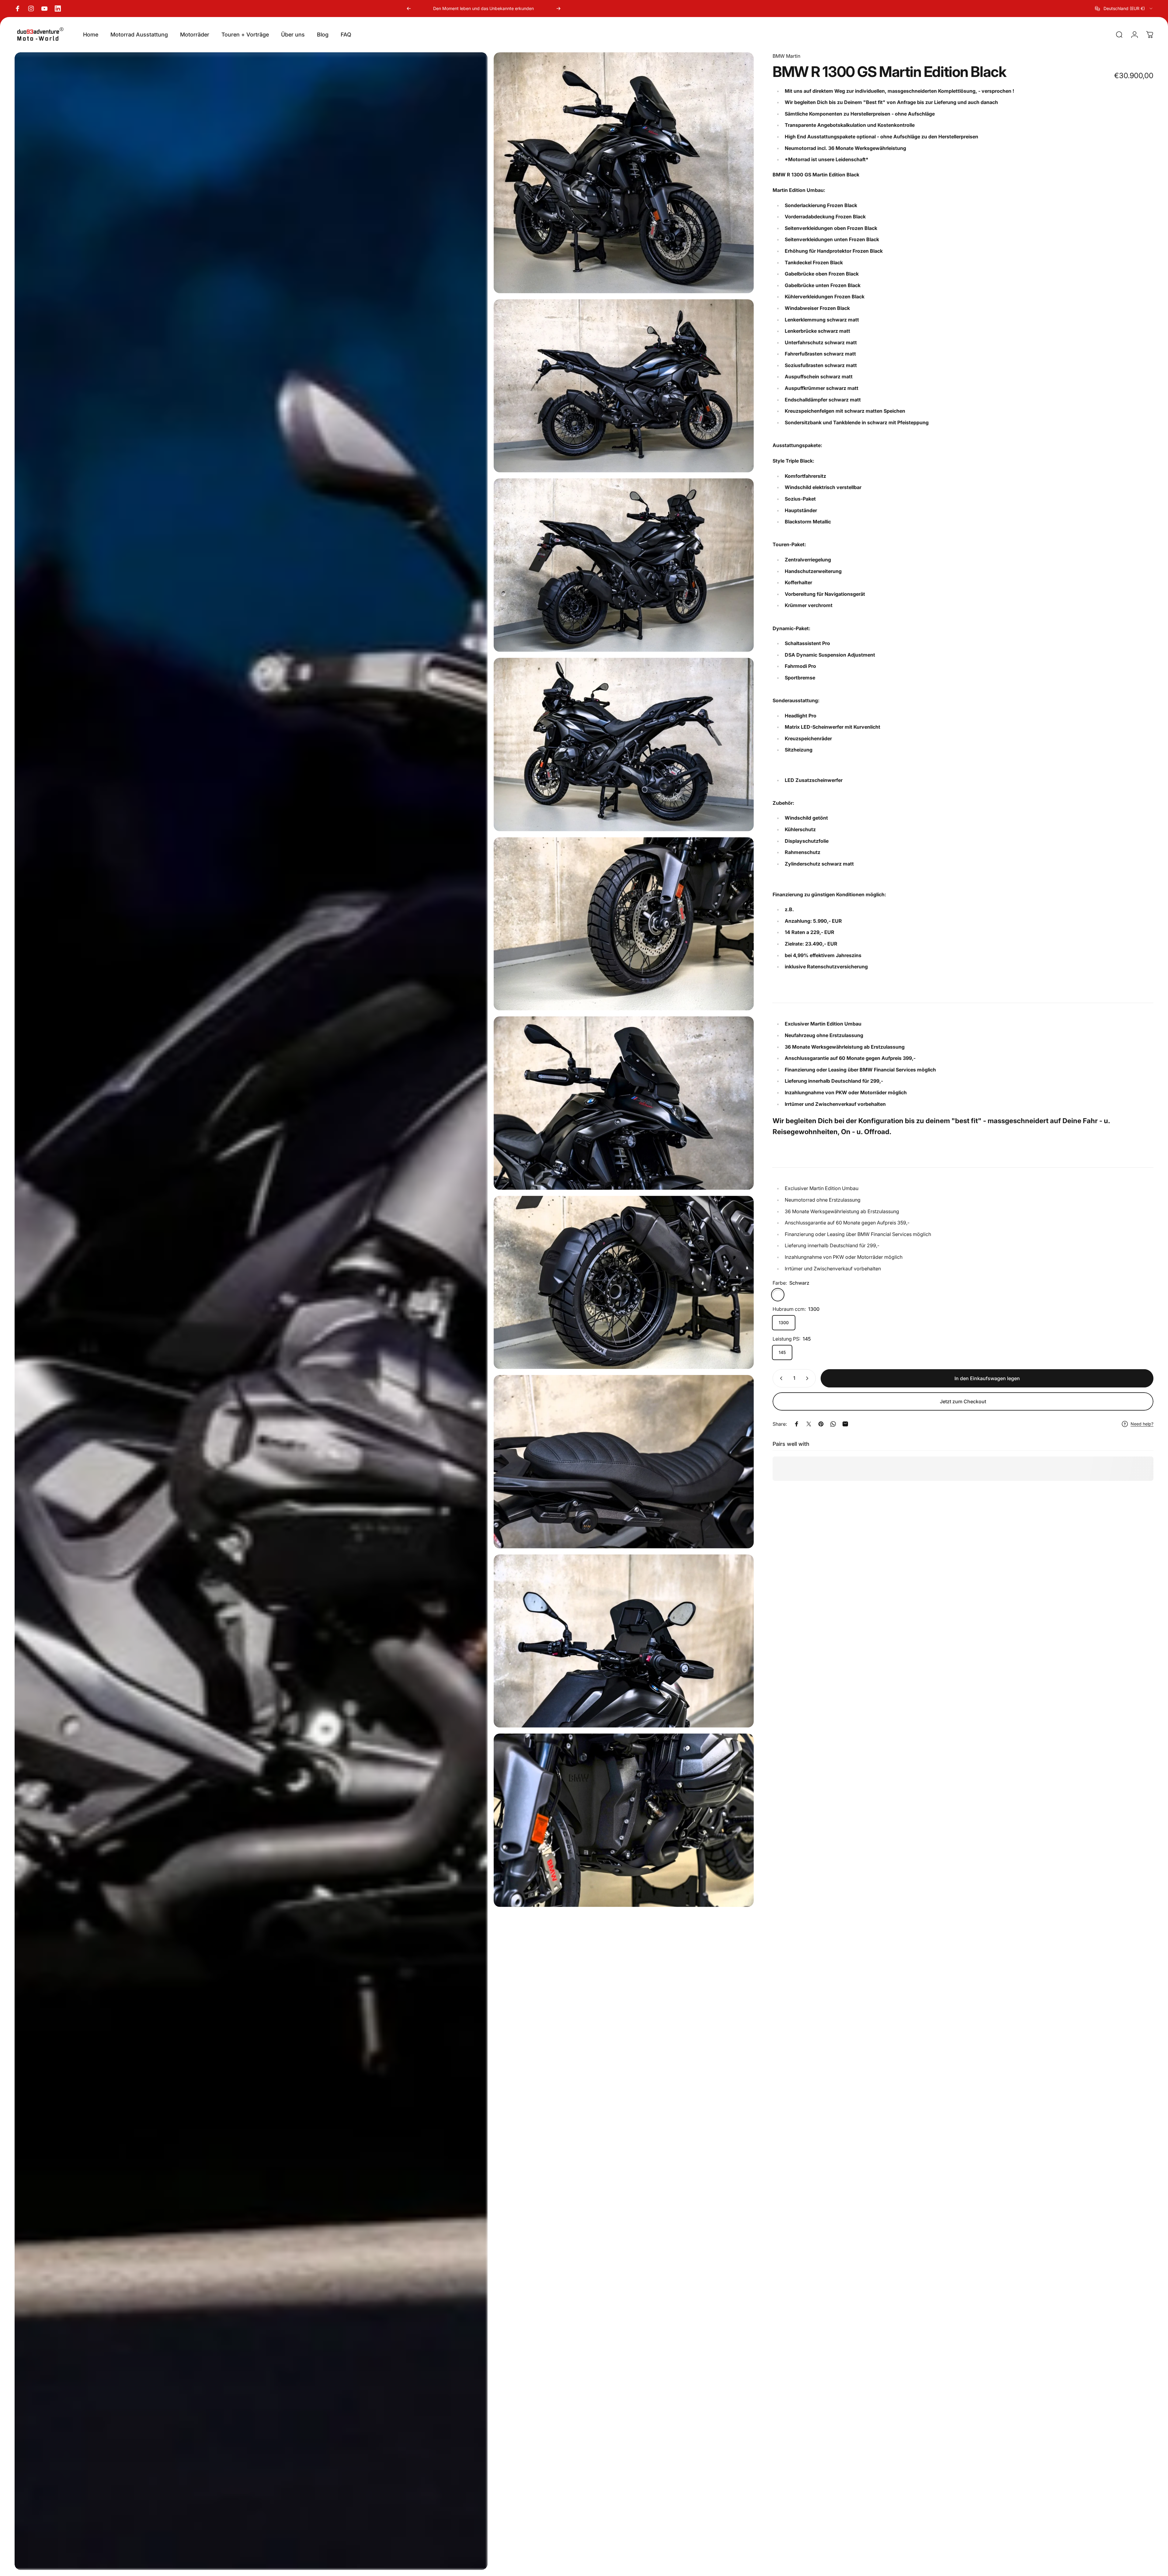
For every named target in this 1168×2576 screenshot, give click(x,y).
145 (782, 1352)
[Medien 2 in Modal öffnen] (624, 173)
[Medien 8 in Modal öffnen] (624, 1283)
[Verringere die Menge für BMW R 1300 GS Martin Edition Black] (780, 1378)
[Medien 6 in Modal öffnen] (624, 924)
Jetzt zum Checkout (963, 1401)
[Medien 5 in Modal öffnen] (624, 745)
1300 (784, 1323)
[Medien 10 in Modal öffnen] (624, 1641)
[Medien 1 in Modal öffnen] (251, 1311)
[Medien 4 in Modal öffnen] (624, 565)
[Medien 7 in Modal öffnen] (624, 1103)
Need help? (1142, 1424)
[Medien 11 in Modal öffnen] (624, 1820)
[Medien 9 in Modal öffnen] (624, 1462)
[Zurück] (409, 9)
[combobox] (1124, 9)
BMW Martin (786, 56)
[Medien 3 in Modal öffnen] (624, 386)
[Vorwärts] (558, 9)
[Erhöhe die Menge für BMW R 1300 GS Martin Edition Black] (808, 1378)
